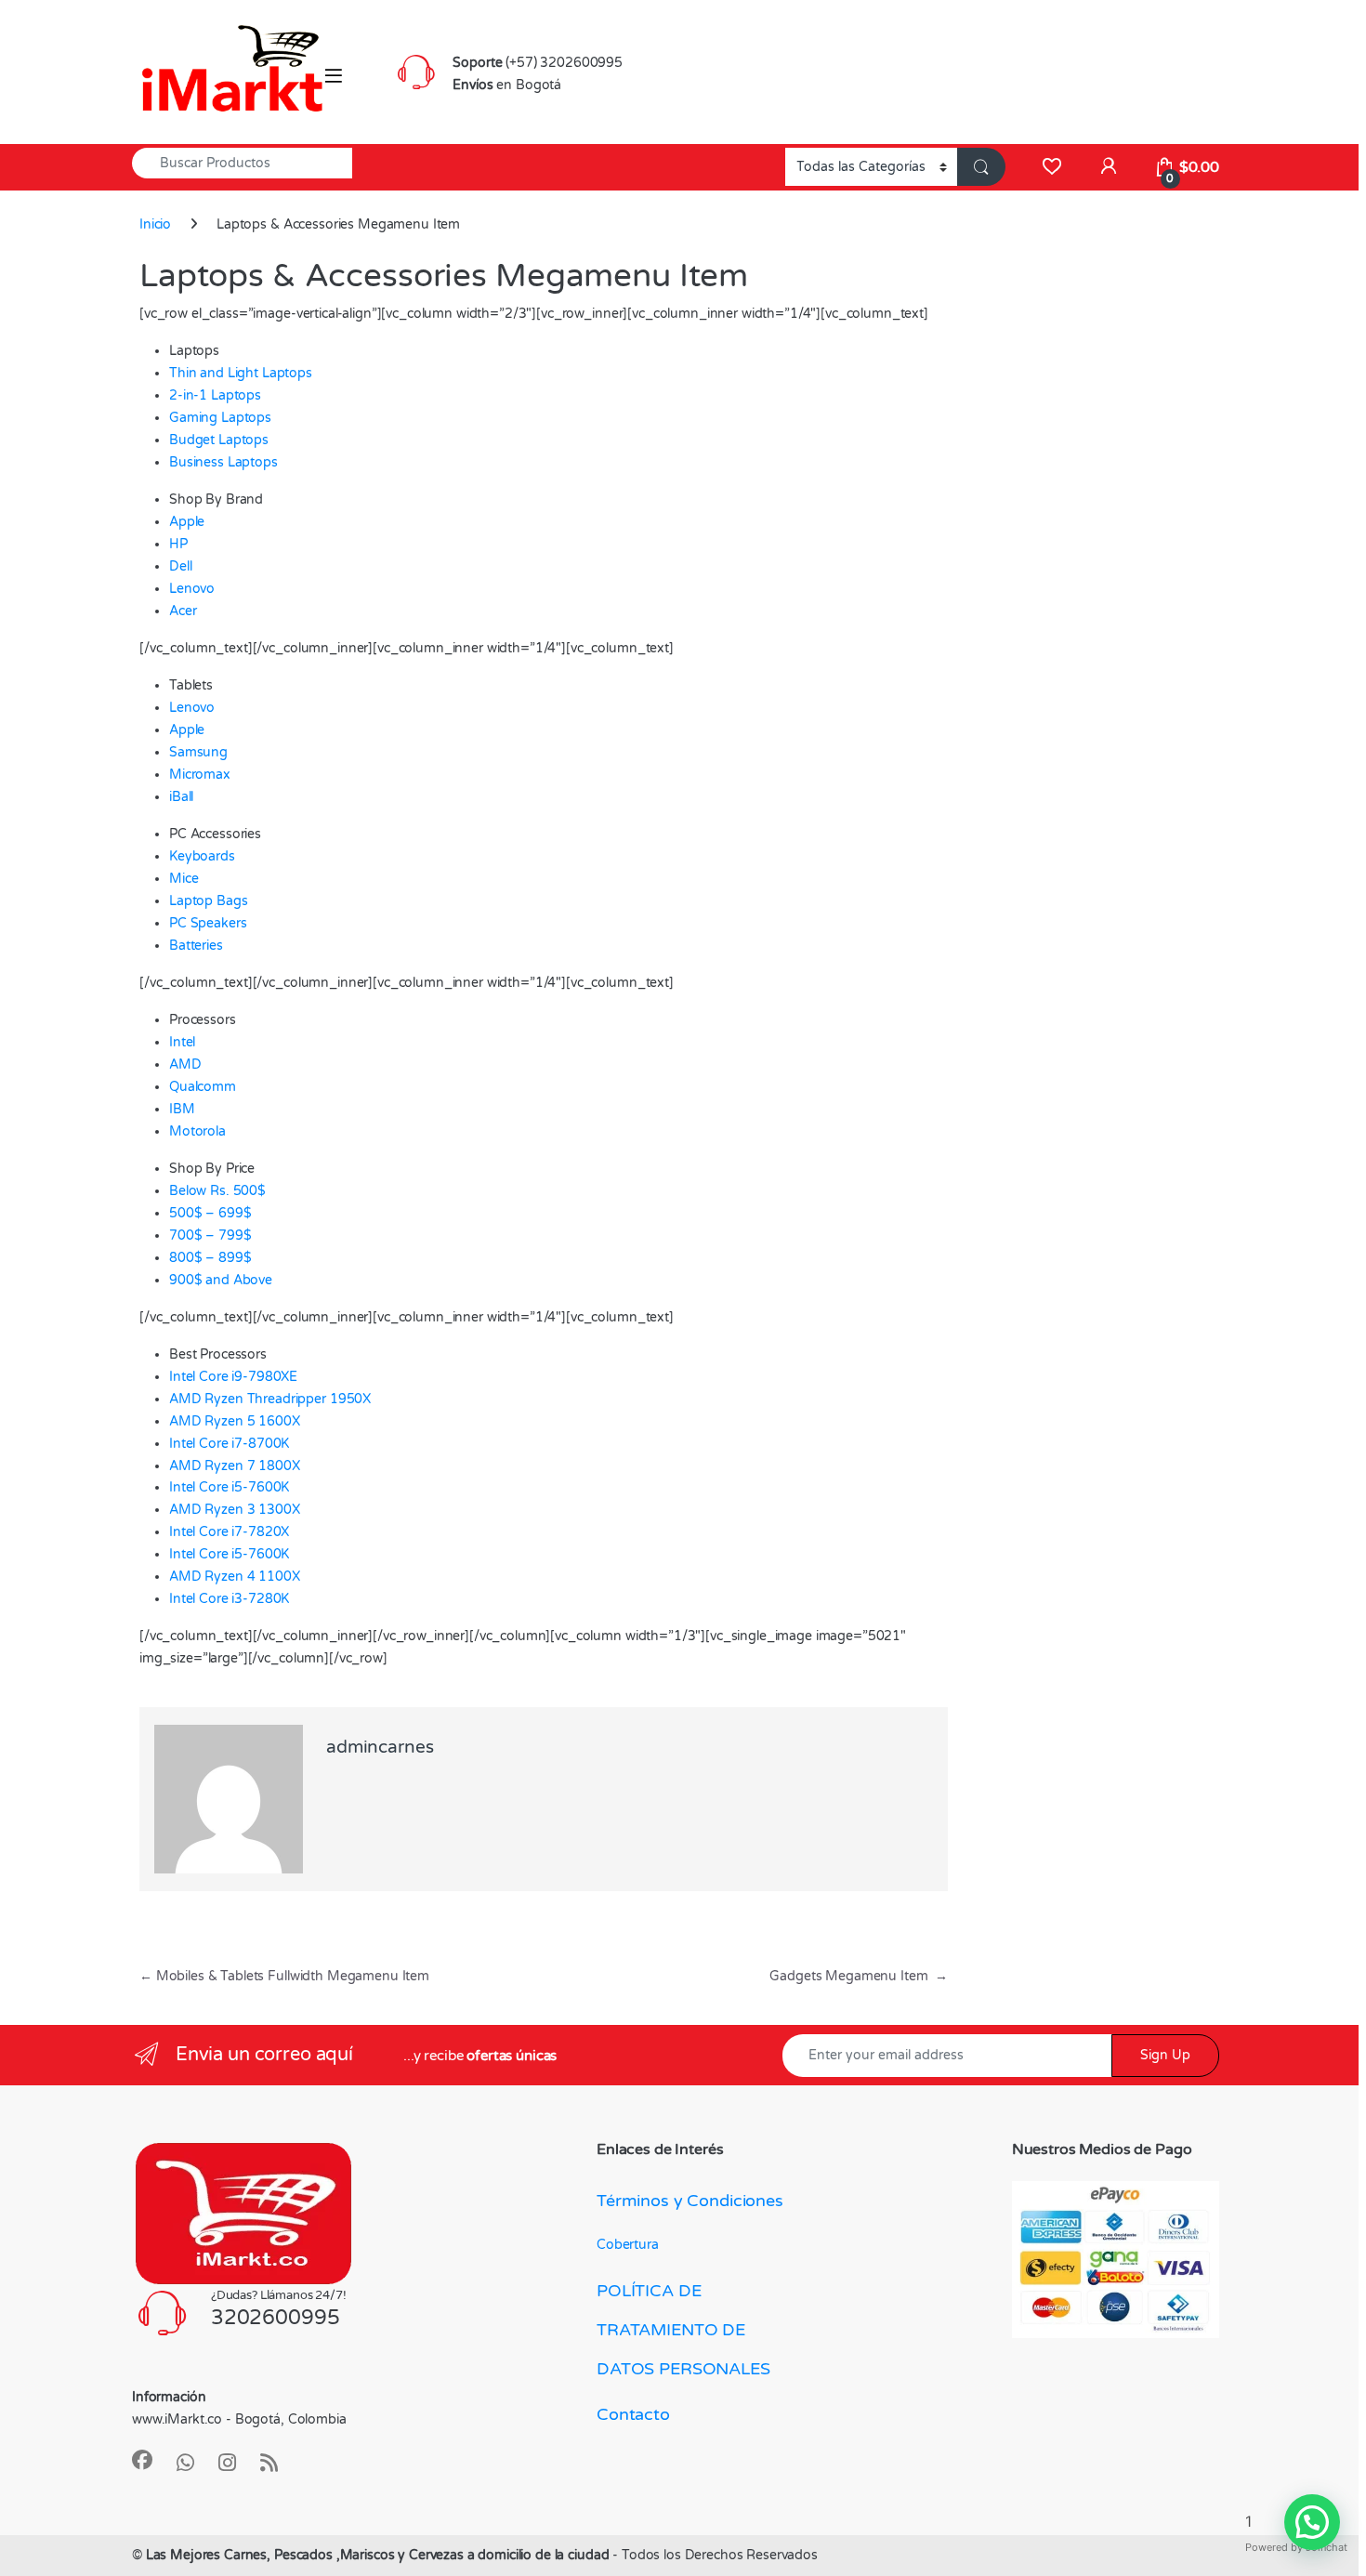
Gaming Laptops (220, 418)
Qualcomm (203, 1087)
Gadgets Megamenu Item (859, 1976)
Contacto (633, 2414)
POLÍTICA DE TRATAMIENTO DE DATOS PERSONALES (683, 2330)
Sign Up (1165, 2055)
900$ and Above (221, 1280)
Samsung (198, 752)
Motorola (197, 1131)
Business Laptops (223, 462)
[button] (1312, 2522)
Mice (184, 879)
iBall (181, 797)
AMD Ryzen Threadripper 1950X (270, 1399)
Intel (182, 1042)
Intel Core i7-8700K (229, 1444)
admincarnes (380, 1747)
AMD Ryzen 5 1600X (235, 1421)
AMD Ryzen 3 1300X (235, 1510)
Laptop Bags (208, 901)
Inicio (155, 224)
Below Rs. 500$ (217, 1191)
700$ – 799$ (210, 1235)
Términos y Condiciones (690, 2201)
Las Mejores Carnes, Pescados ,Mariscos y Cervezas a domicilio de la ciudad (380, 2555)
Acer (183, 611)
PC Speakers (208, 923)
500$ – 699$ (210, 1213)
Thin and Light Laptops (241, 373)
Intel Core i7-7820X (229, 1532)
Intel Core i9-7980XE (233, 1377)
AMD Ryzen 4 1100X (235, 1577)
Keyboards (202, 856)
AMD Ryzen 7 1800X (235, 1466)
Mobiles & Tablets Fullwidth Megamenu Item (284, 1976)
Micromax (200, 775)
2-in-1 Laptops (215, 395)
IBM (182, 1109)
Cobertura (628, 2245)
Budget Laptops (219, 440)
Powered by (1296, 2547)
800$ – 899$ (210, 1258)
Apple (187, 522)
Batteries (196, 946)
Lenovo (192, 589)
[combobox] (242, 163)
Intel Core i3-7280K (229, 1599)
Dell (180, 566)
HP (178, 544)
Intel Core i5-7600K (229, 1487)
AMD (185, 1065)
